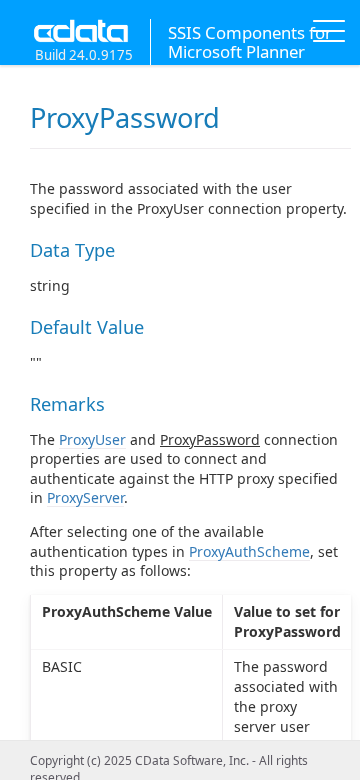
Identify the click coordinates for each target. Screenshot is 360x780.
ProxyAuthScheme (249, 551)
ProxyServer (85, 497)
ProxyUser (92, 439)
